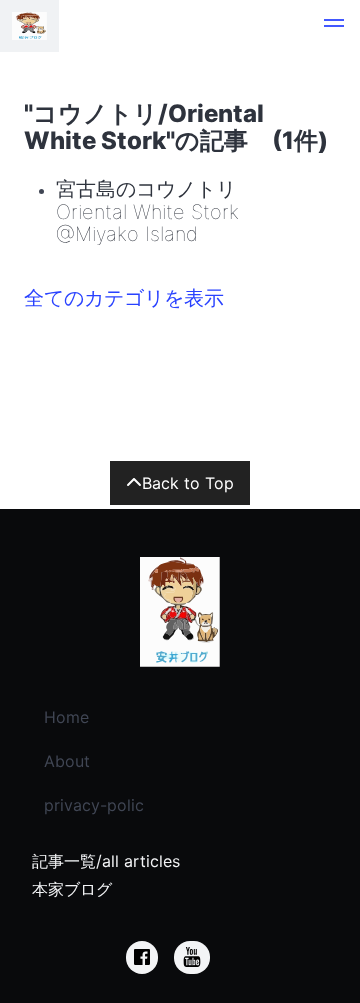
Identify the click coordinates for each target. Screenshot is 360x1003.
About (67, 761)
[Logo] (29, 26)
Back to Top (188, 483)
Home (66, 717)
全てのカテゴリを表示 (124, 298)
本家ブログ (72, 889)
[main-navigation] (334, 26)
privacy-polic (94, 805)
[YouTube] (192, 957)
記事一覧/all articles (106, 861)
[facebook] (142, 957)
